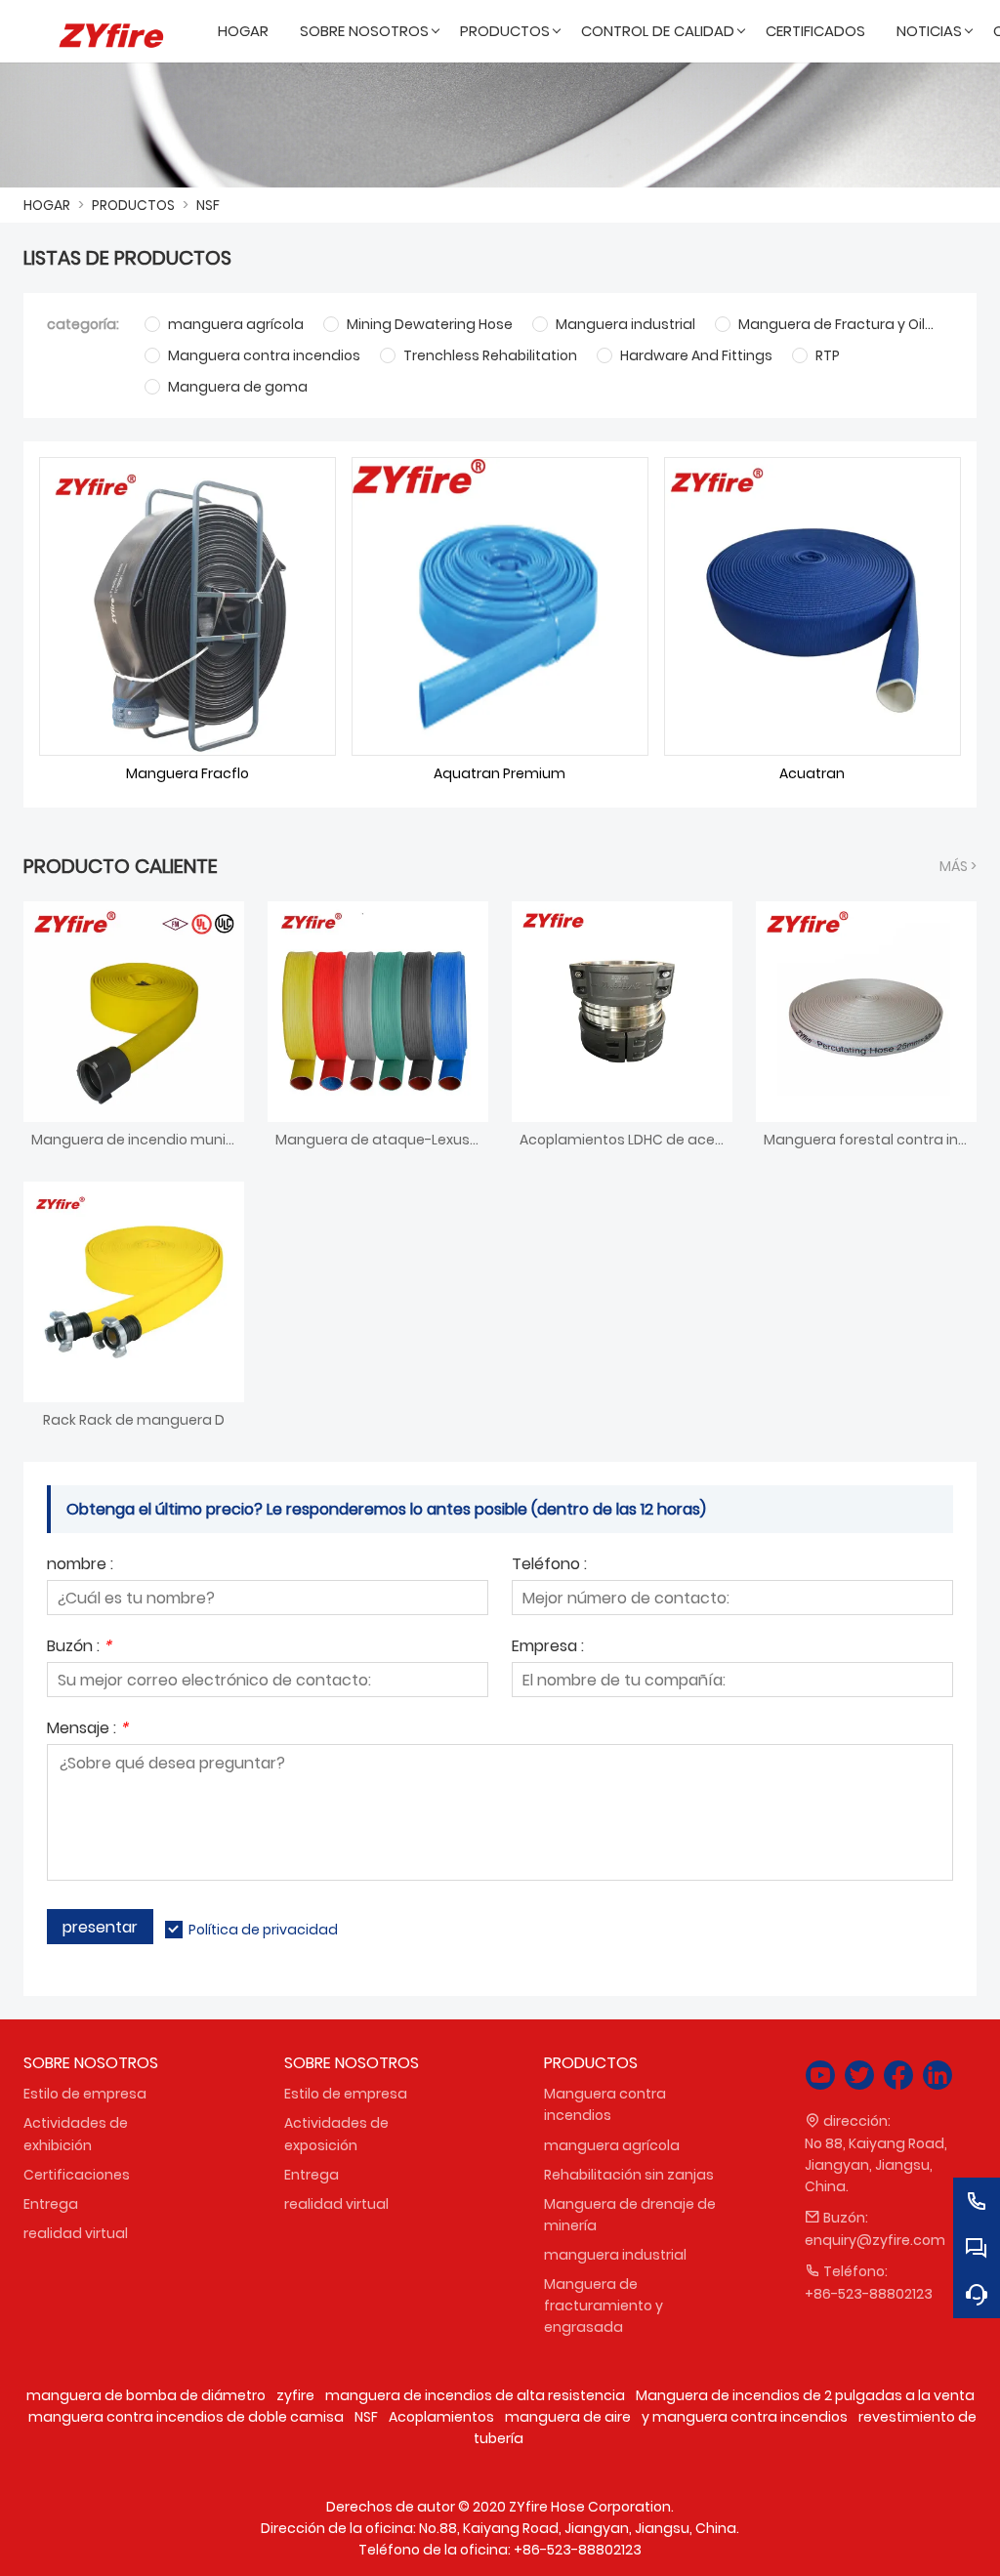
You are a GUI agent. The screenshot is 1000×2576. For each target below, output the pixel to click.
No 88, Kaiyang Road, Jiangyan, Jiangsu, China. (876, 2165)
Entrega (51, 2204)
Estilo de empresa (85, 2094)
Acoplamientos (441, 2417)
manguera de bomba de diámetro (146, 2395)
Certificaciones (77, 2175)
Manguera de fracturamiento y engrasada (604, 2306)
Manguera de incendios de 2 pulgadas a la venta (805, 2395)
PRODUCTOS (133, 205)
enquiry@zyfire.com (875, 2240)
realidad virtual (76, 2233)
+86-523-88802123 (869, 2294)
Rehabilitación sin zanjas (629, 2175)
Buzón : (79, 1648)
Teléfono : (549, 1566)
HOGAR (47, 205)
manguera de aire (568, 2417)
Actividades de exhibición (76, 2134)
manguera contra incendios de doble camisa (186, 2417)
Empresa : (548, 1648)
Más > (958, 866)
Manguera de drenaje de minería (630, 2215)
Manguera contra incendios (605, 2104)
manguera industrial (615, 2255)
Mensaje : (87, 1730)
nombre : (80, 1566)
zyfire (295, 2395)
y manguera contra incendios (745, 2417)
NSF (208, 205)
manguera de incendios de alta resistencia (475, 2395)
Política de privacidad (263, 1930)
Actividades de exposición (336, 2134)
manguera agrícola (612, 2145)
